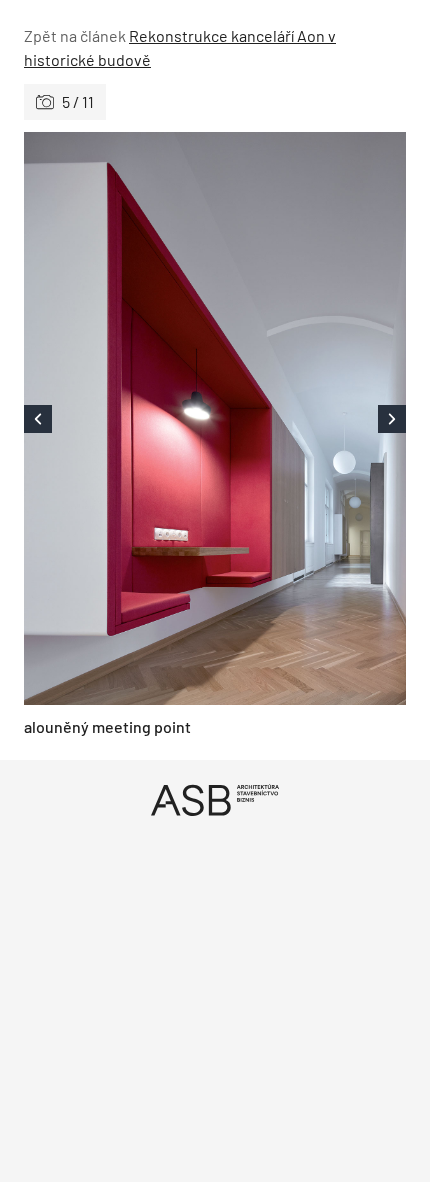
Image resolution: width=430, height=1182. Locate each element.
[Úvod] (215, 799)
